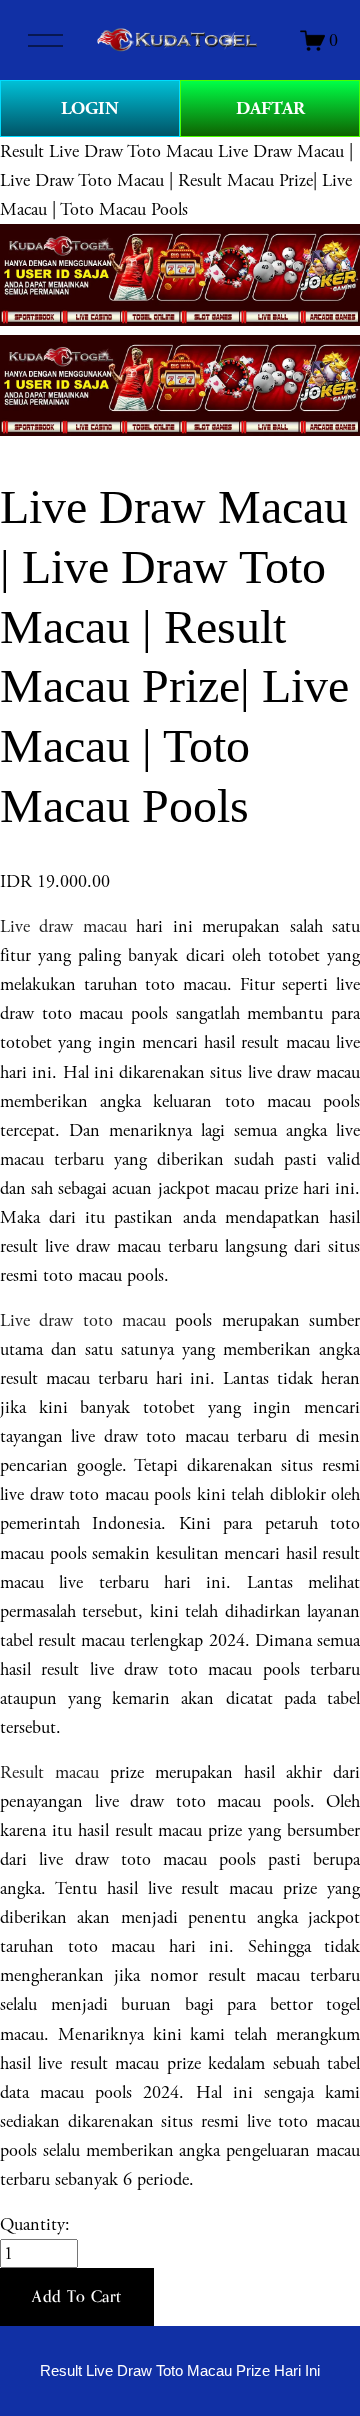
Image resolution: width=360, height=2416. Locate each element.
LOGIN (90, 108)
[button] (77, 2297)
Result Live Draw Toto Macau (106, 151)
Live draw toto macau (83, 1320)
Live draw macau (63, 926)
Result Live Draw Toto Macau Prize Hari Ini (180, 2371)
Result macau (49, 1772)
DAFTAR (270, 108)
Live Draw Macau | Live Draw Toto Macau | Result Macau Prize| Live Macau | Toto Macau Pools (176, 180)
